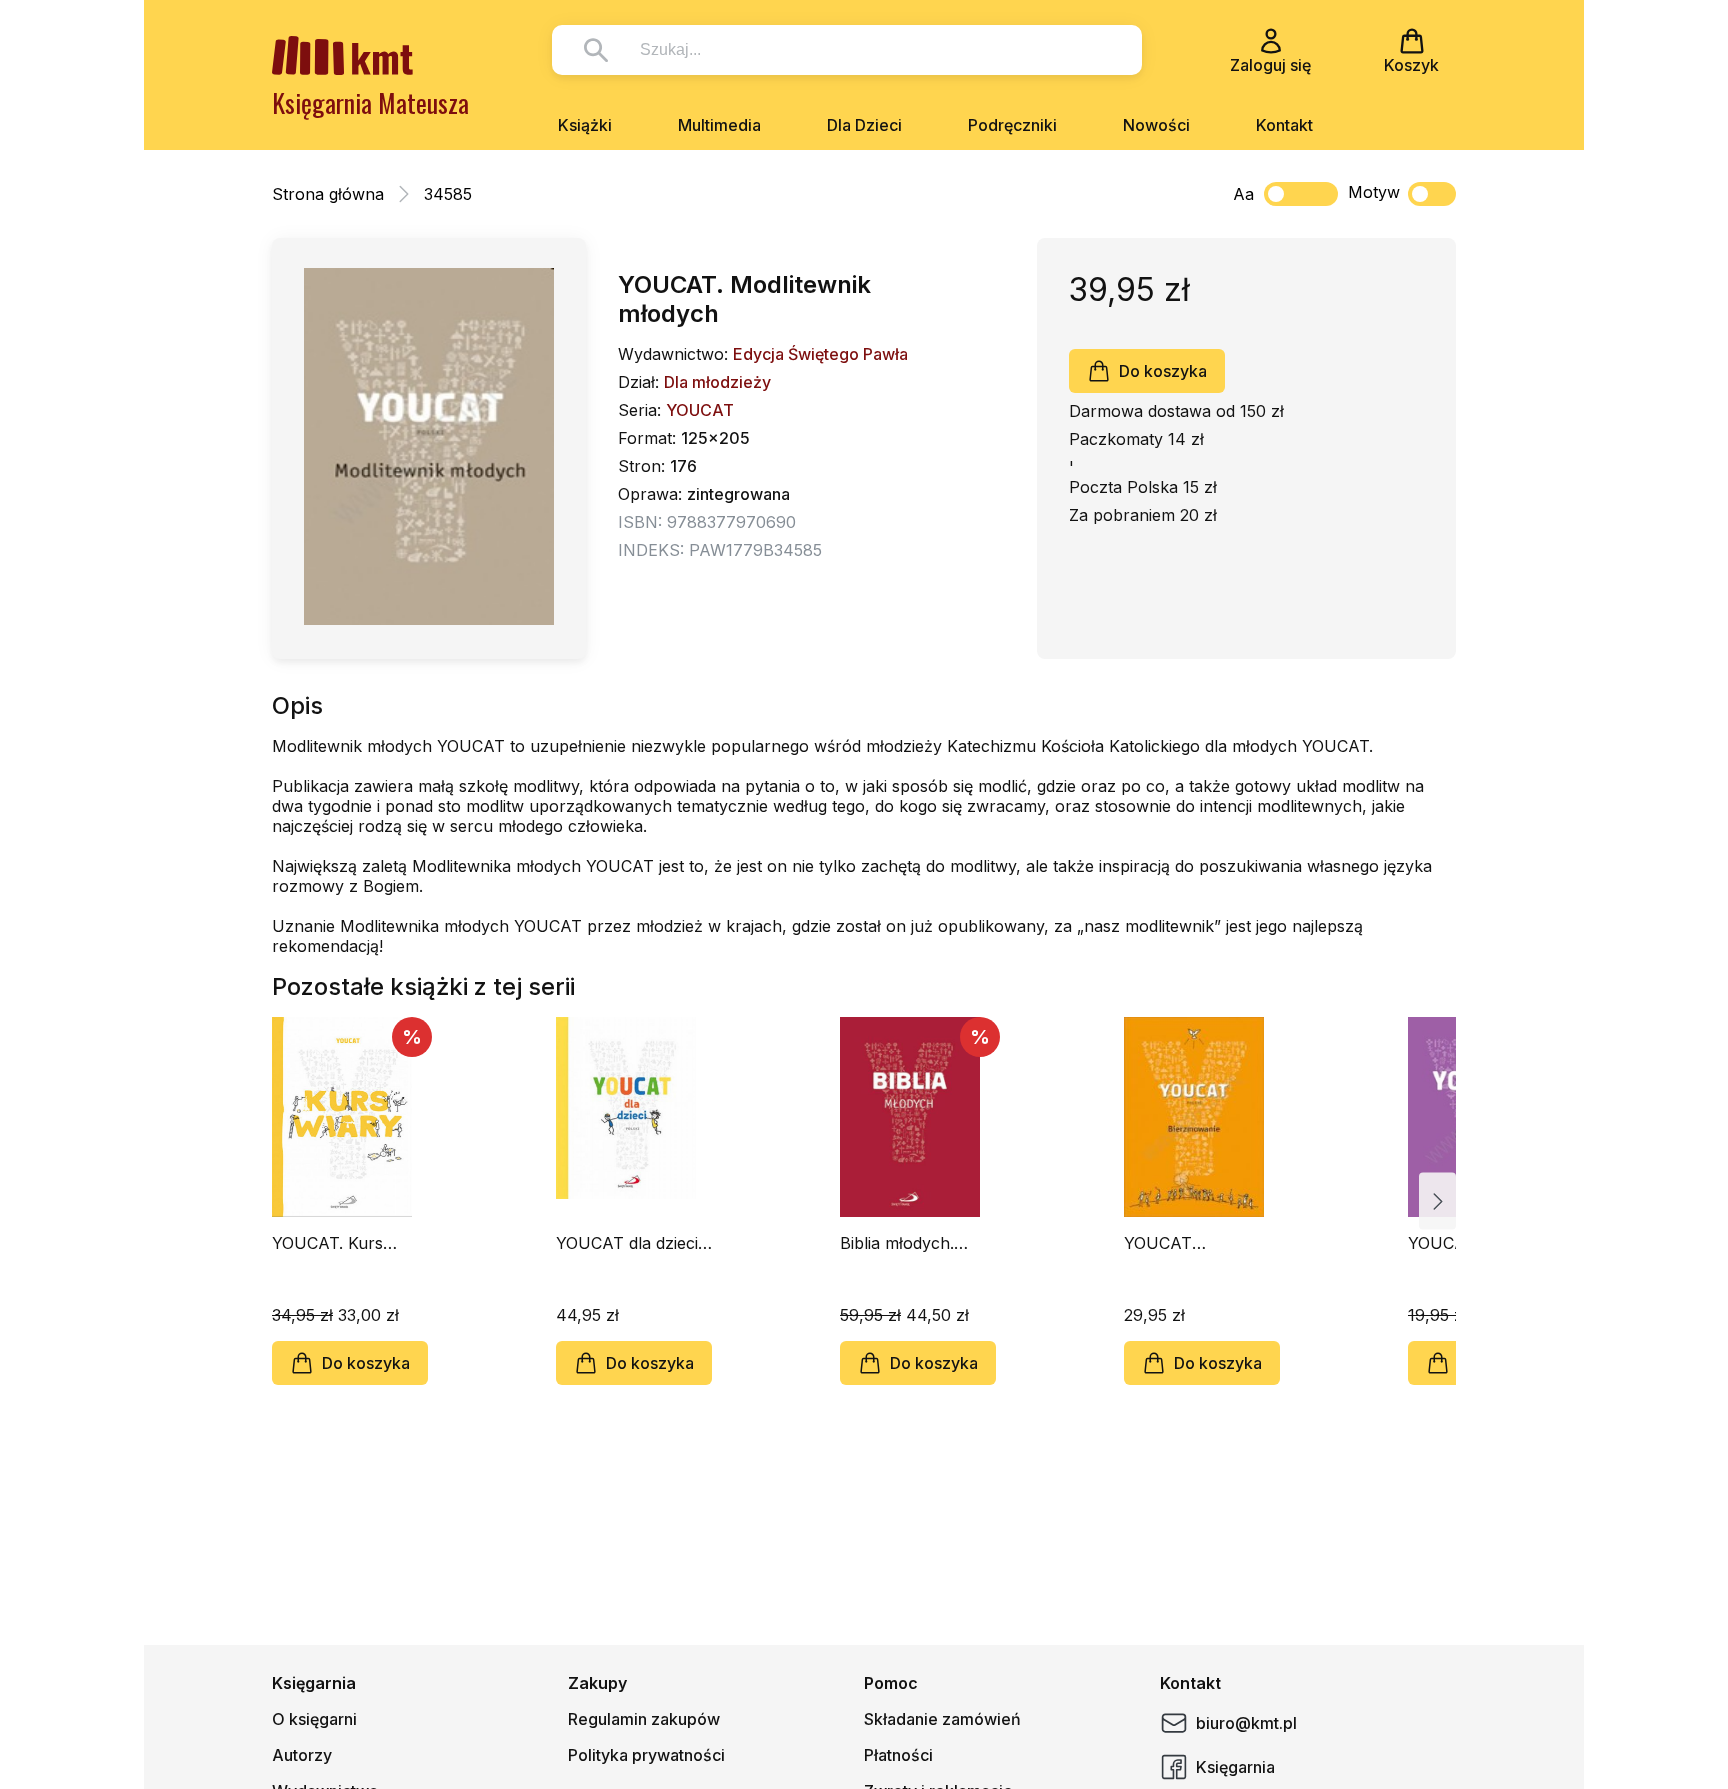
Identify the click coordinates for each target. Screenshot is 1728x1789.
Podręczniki (1012, 125)
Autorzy (302, 1755)
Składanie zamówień (942, 1719)
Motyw (1374, 192)
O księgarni (314, 1719)
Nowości (1156, 125)
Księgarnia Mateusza (370, 102)
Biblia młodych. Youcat (897, 1243)
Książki (585, 125)
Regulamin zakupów (644, 1719)
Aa (1243, 194)
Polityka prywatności (646, 1755)
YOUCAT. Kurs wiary (327, 1243)
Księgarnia (1235, 1767)
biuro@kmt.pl (1246, 1723)
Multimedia (719, 125)
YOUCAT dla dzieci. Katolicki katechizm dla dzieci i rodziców (632, 1243)
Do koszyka (1163, 371)
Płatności (898, 1755)
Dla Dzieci (864, 125)
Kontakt (1284, 125)
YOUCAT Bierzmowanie (1177, 1243)
